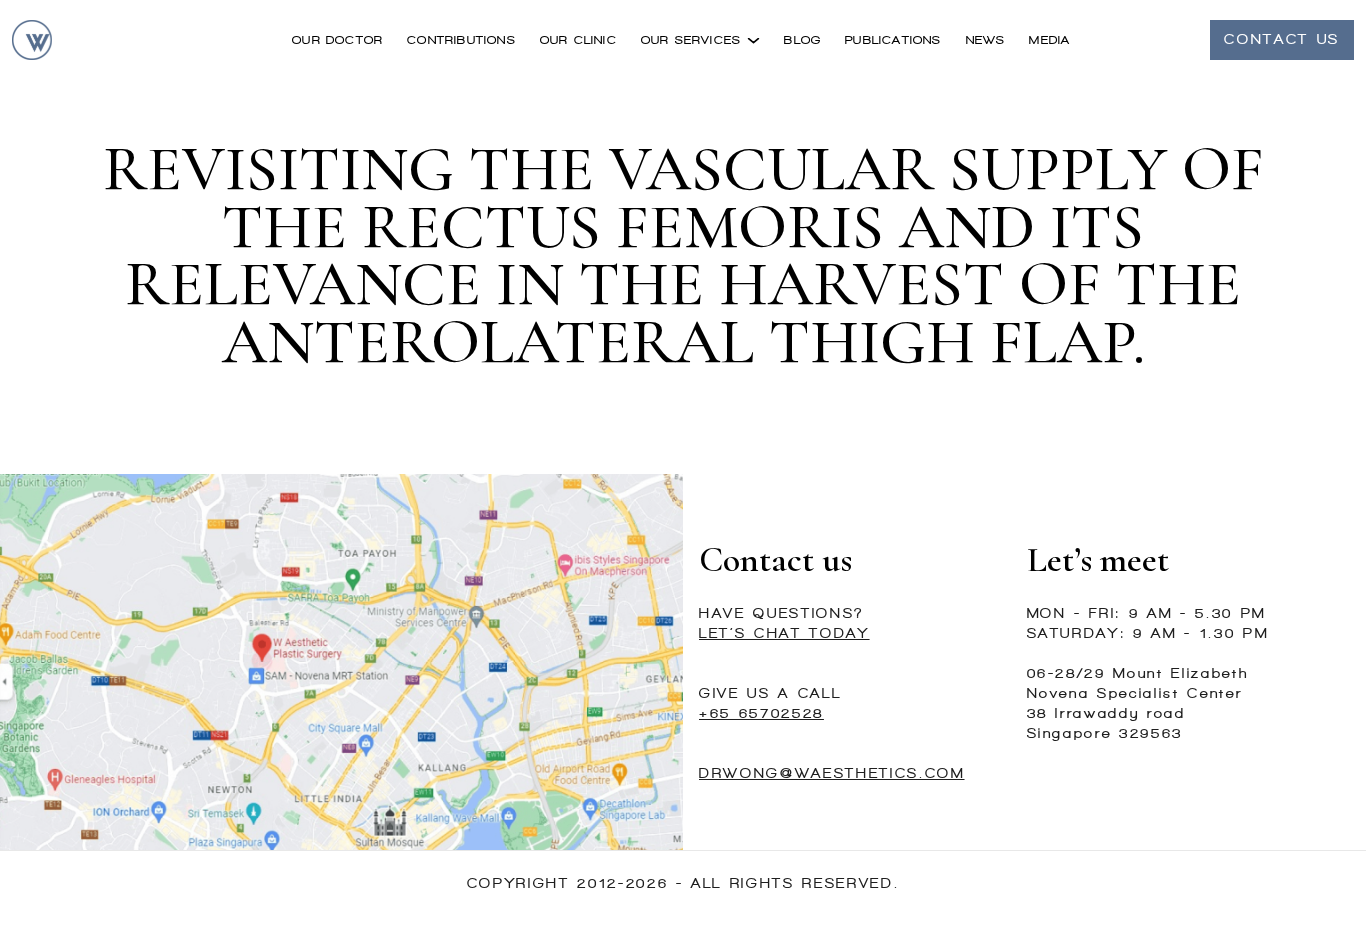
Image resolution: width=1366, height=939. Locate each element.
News (986, 40)
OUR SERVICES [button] (694, 40)
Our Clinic (578, 40)
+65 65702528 (761, 713)
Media (1049, 40)
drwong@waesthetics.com (832, 773)
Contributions (461, 40)
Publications (893, 40)
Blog (802, 40)
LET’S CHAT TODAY (784, 633)
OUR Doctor (337, 40)
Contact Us (1282, 39)
